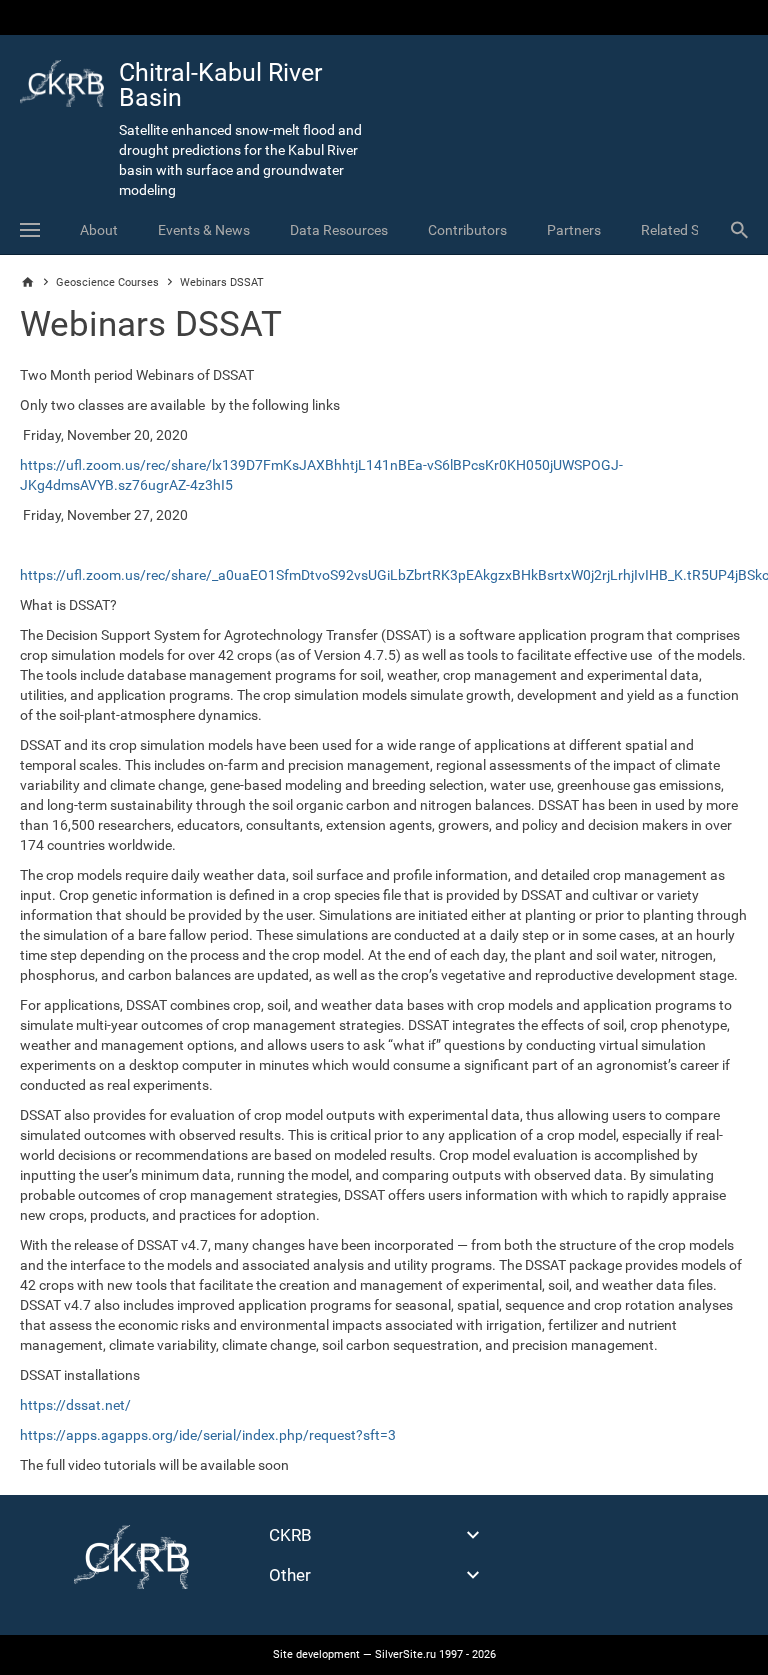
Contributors (467, 230)
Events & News (204, 230)
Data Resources (339, 230)
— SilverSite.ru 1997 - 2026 (384, 1654)
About (99, 230)
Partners (574, 230)
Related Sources (691, 230)
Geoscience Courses (107, 282)
